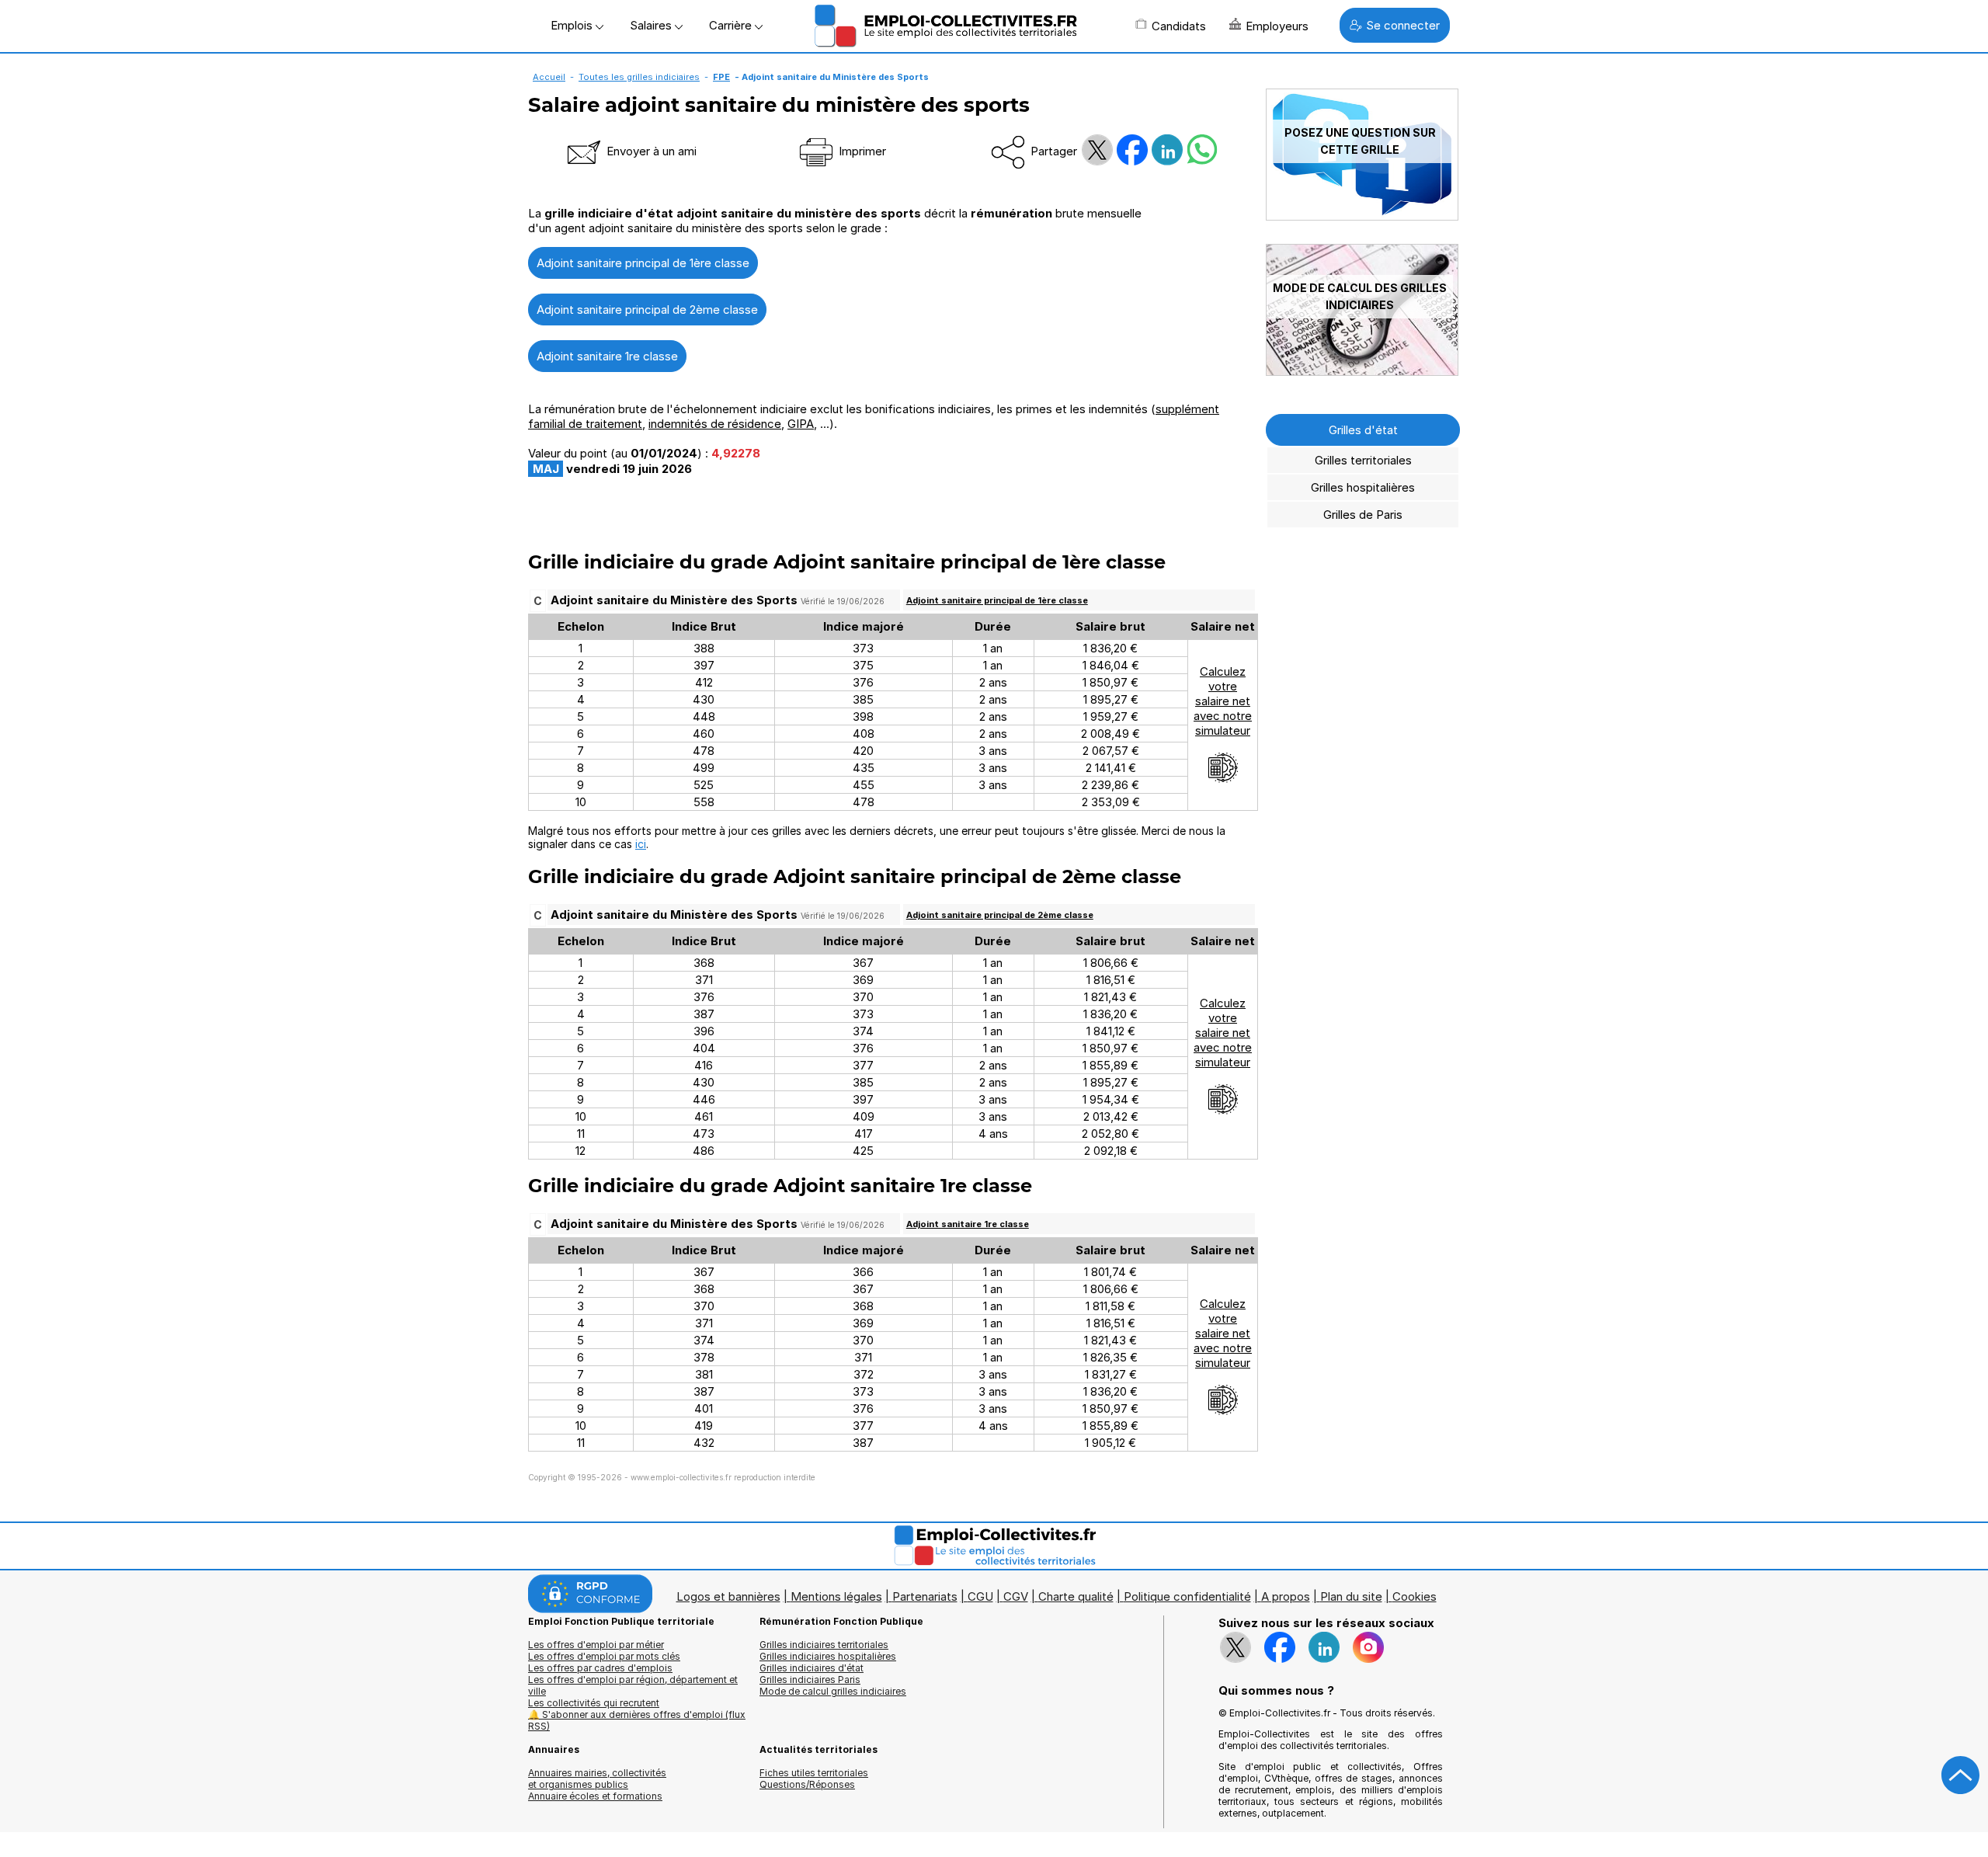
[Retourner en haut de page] (1961, 1775)
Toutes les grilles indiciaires (639, 77)
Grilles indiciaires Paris (810, 1680)
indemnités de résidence (715, 424)
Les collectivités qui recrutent (594, 1703)
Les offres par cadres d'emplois (600, 1668)
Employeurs (1277, 26)
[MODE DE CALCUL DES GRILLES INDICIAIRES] (1362, 372)
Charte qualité (1076, 1596)
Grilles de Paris (1363, 515)
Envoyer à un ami (650, 151)
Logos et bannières (728, 1596)
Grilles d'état (1363, 430)
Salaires (652, 25)
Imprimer (861, 151)
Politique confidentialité (1187, 1596)
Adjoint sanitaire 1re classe (607, 356)
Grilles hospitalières (1363, 487)
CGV (1016, 1596)
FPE (721, 77)
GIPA (801, 424)
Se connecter (1403, 25)
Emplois (573, 25)
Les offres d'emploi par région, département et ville (633, 1685)
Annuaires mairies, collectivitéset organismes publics (597, 1779)
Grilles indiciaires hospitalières (828, 1656)
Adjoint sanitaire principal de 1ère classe (643, 263)
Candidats (1179, 26)
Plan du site (1351, 1596)
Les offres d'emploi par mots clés (604, 1656)
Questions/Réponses (807, 1784)
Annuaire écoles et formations (595, 1796)
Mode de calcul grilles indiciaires (833, 1691)
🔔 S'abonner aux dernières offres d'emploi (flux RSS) (637, 1720)
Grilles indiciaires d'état (812, 1668)
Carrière (732, 25)
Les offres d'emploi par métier (596, 1645)
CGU (980, 1596)
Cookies (1415, 1596)
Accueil (549, 77)
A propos (1286, 1596)
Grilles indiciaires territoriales (824, 1645)
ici (641, 844)
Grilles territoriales (1363, 460)
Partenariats (925, 1596)
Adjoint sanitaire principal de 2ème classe (647, 309)
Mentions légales (836, 1596)
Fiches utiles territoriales (814, 1773)
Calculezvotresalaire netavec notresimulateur (1223, 701)
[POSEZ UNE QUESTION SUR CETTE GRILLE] (1362, 216)
